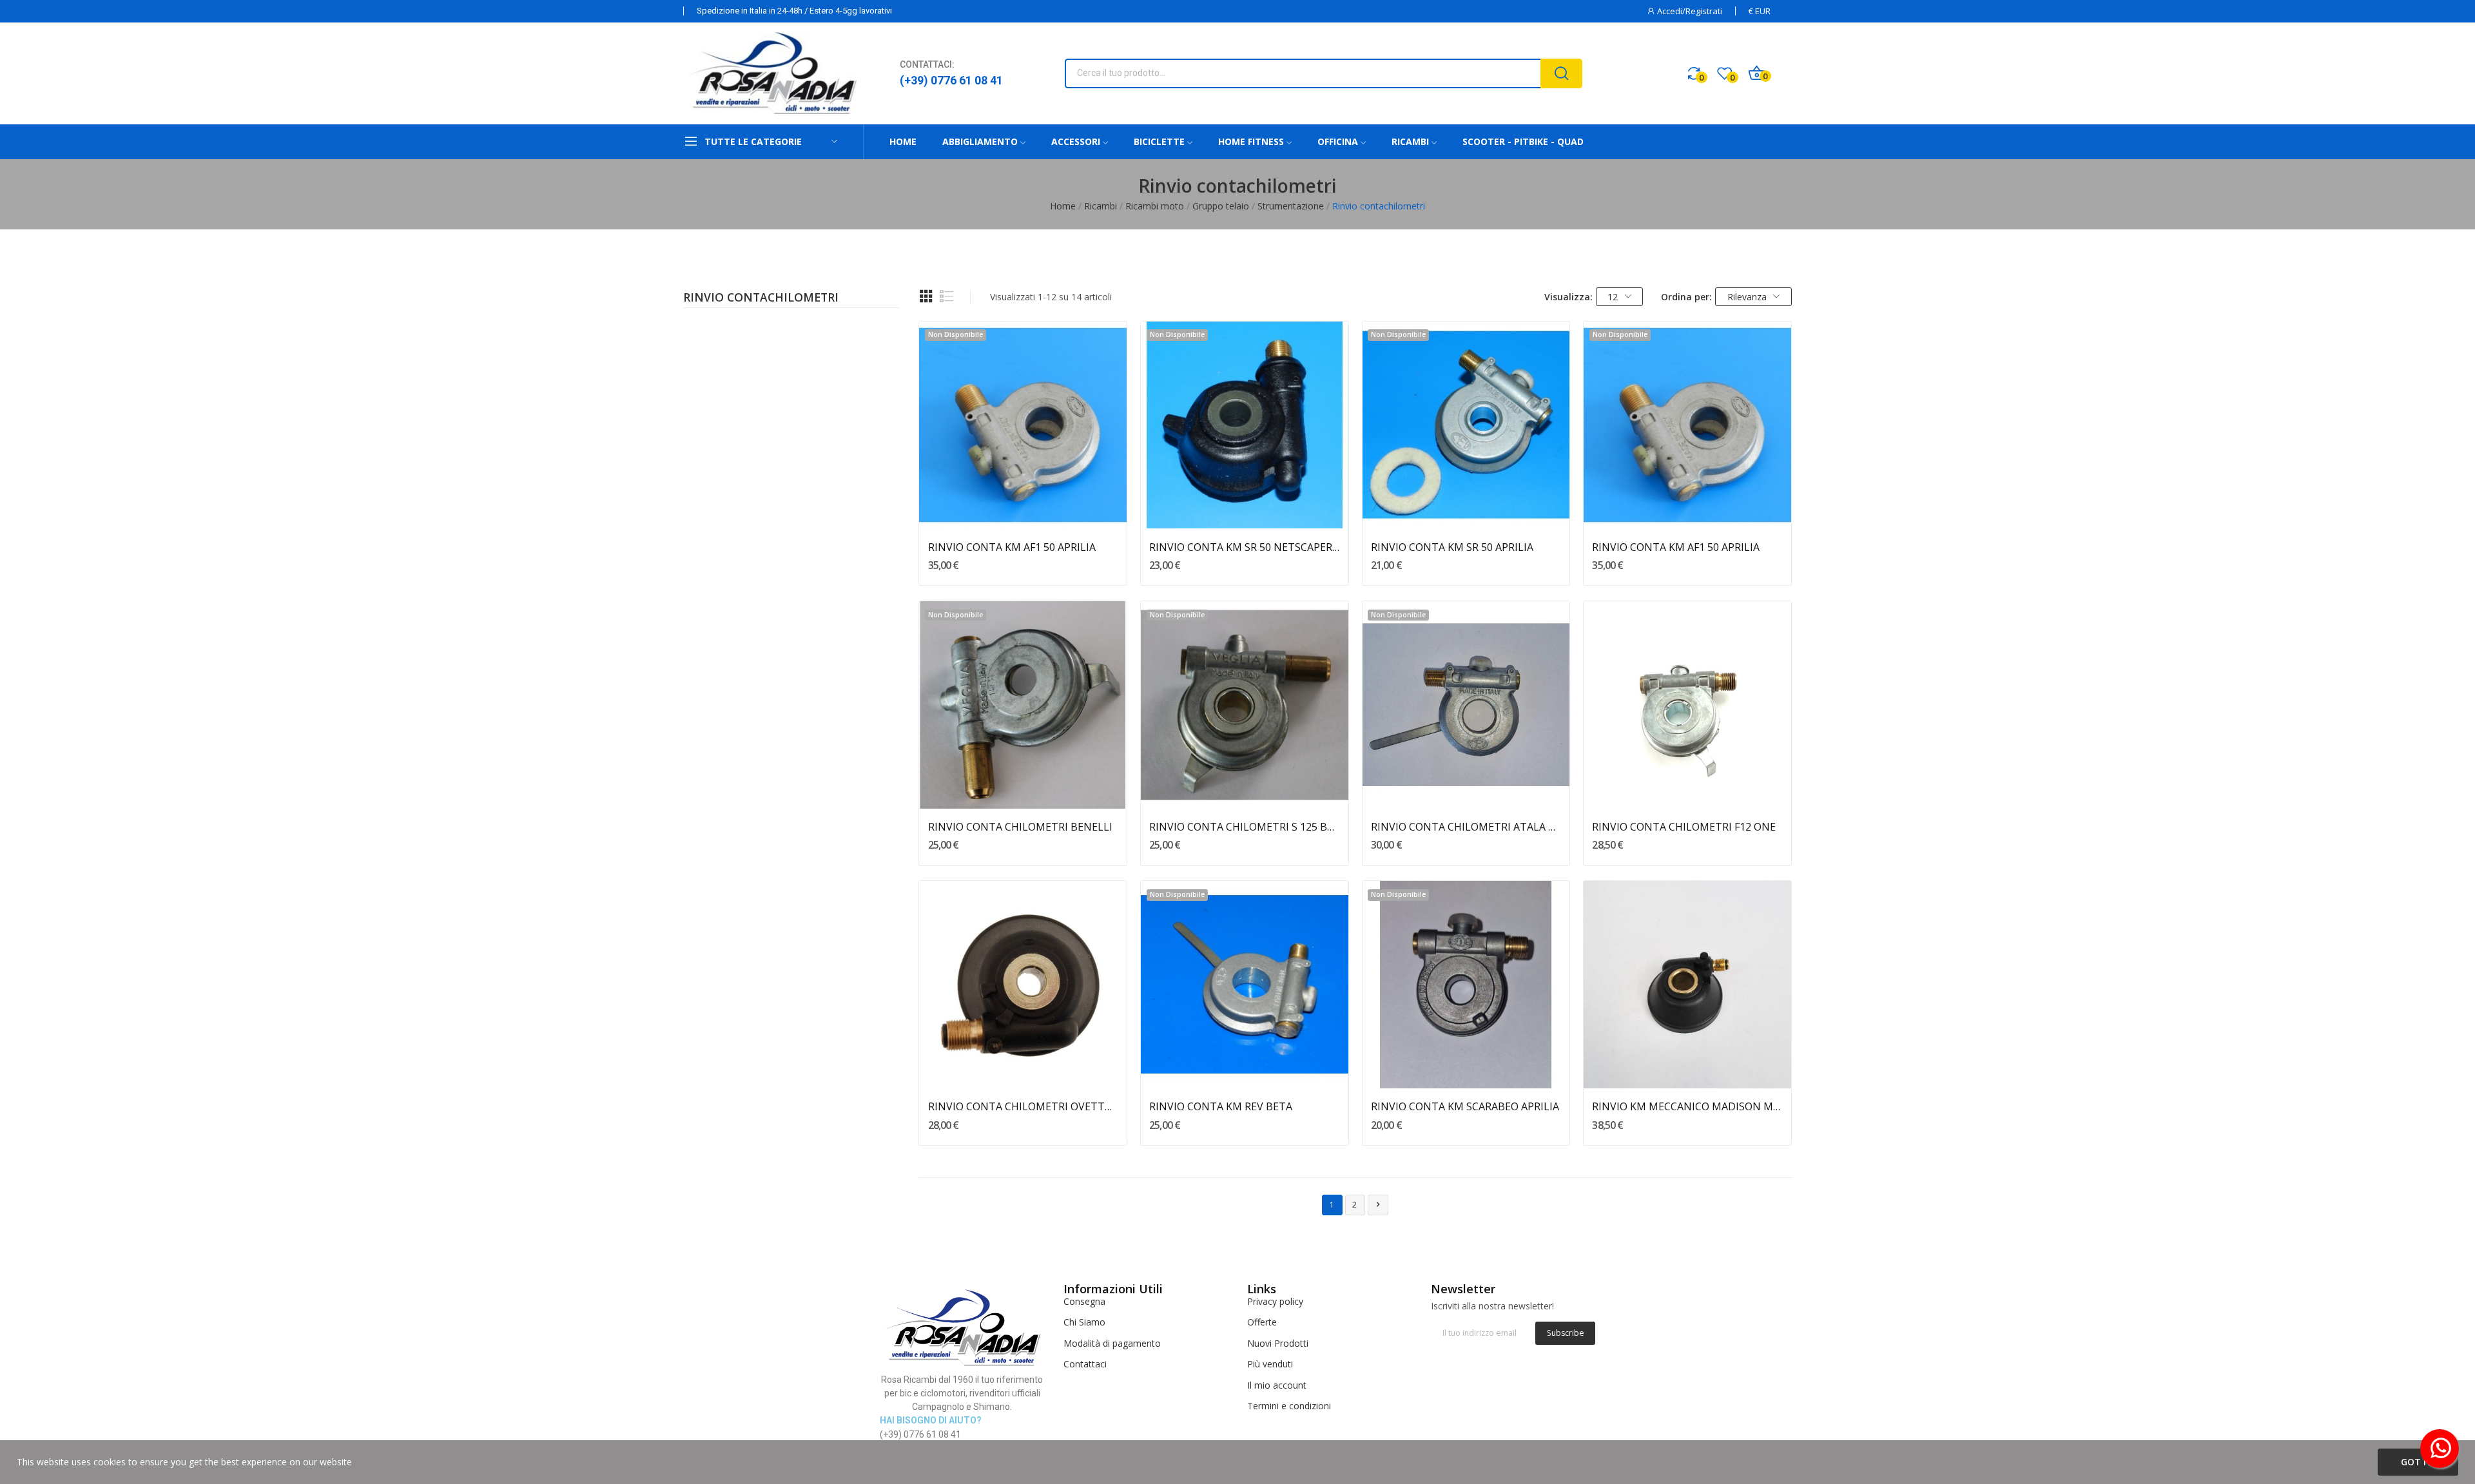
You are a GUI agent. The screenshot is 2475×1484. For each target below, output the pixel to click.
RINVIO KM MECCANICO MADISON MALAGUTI (1687, 1106)
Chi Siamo (1084, 1322)
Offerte (1262, 1322)
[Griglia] (926, 296)
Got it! (2418, 1462)
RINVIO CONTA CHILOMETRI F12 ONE (1684, 827)
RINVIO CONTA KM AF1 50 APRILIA (1012, 547)
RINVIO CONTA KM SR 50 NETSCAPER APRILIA (1244, 547)
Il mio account (1277, 1385)
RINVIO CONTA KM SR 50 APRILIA (1452, 547)
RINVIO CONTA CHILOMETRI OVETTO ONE (1023, 1106)
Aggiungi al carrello (1688, 785)
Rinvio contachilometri (761, 298)
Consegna (1084, 1301)
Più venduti (1270, 1364)
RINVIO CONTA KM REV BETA (1221, 1106)
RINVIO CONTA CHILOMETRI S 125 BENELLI (1244, 827)
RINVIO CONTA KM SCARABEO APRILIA (1465, 1106)
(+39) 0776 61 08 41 (951, 80)
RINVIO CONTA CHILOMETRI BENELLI (1020, 827)
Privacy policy (1275, 1301)
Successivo (1378, 1204)
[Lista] (947, 296)
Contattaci (1085, 1364)
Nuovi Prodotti (1278, 1343)
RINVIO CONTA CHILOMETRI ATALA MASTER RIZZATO (1466, 827)
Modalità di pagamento (1112, 1343)
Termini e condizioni (1289, 1406)
